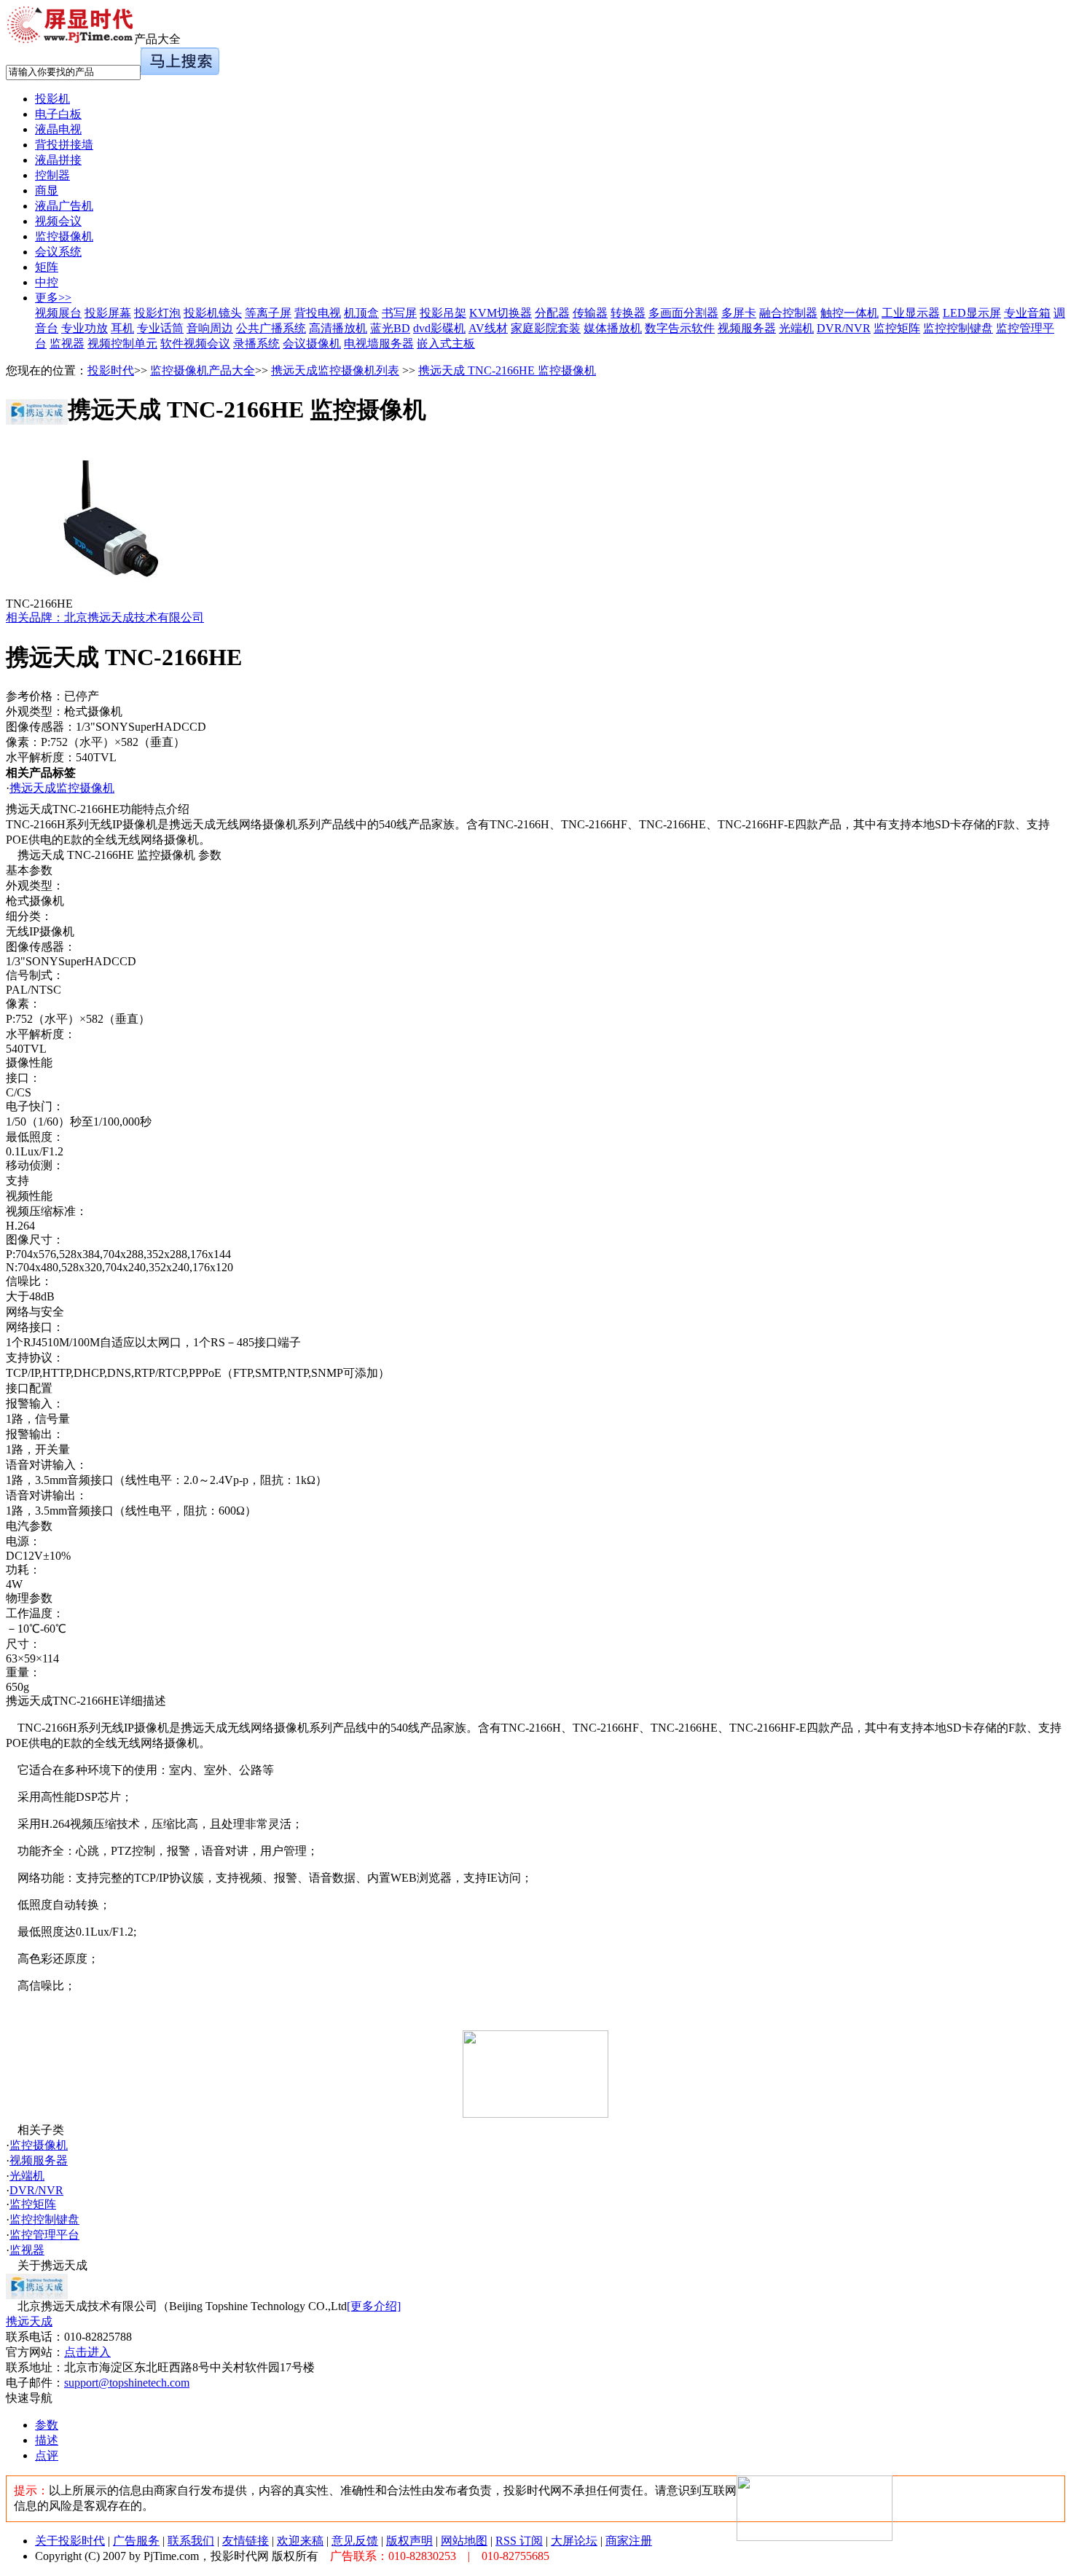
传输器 (590, 313)
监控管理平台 (44, 2235)
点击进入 (87, 2352)
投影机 (52, 99)
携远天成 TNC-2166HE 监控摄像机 (507, 370)
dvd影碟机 (439, 328)
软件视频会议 (195, 343)
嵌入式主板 (446, 343)
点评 (47, 2455)
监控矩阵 (897, 328)
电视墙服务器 (379, 343)
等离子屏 (268, 313)
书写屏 (399, 313)
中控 (47, 282)
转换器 (628, 313)
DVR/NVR (844, 328)
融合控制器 (788, 313)
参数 (47, 2425)
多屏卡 (739, 313)
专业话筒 (160, 328)
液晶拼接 (58, 160)
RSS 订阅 (519, 2541)
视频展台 (58, 313)
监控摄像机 (64, 236)
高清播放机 (338, 328)
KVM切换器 (501, 313)
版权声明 (409, 2541)
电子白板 (58, 114)
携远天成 (29, 2321)
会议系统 (58, 252)
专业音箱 (1027, 313)
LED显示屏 (972, 313)
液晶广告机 (64, 206)
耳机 (122, 328)
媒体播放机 (613, 328)
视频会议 (58, 221)
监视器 (67, 343)
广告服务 (136, 2541)
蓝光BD (390, 328)
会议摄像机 (312, 343)
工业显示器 (911, 313)
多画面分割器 (683, 313)
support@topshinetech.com (127, 2383)
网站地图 (464, 2541)
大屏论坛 (574, 2541)
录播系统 (256, 343)
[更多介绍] (374, 2306)
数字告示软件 (680, 328)
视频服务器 (747, 328)
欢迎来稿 (300, 2541)
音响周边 (210, 328)
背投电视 (318, 313)
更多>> (53, 298)
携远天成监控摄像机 (62, 788)
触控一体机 (850, 313)
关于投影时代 (70, 2541)
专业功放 (85, 328)
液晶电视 (58, 129)
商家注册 (629, 2541)
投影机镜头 (213, 313)
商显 (47, 191)
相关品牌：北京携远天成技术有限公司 (105, 617)
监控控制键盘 (958, 328)
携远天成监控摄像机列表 (335, 370)
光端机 (796, 328)
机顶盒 (361, 313)
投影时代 (111, 370)
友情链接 (246, 2541)
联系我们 (191, 2541)
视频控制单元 (122, 343)
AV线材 (488, 328)
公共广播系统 (271, 328)
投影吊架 (443, 313)
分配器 (552, 313)
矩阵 (47, 267)
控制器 (52, 175)
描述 (47, 2440)
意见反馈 (355, 2541)
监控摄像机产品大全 (203, 370)
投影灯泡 (157, 313)
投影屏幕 (108, 313)
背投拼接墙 (64, 145)
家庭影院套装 (546, 328)
